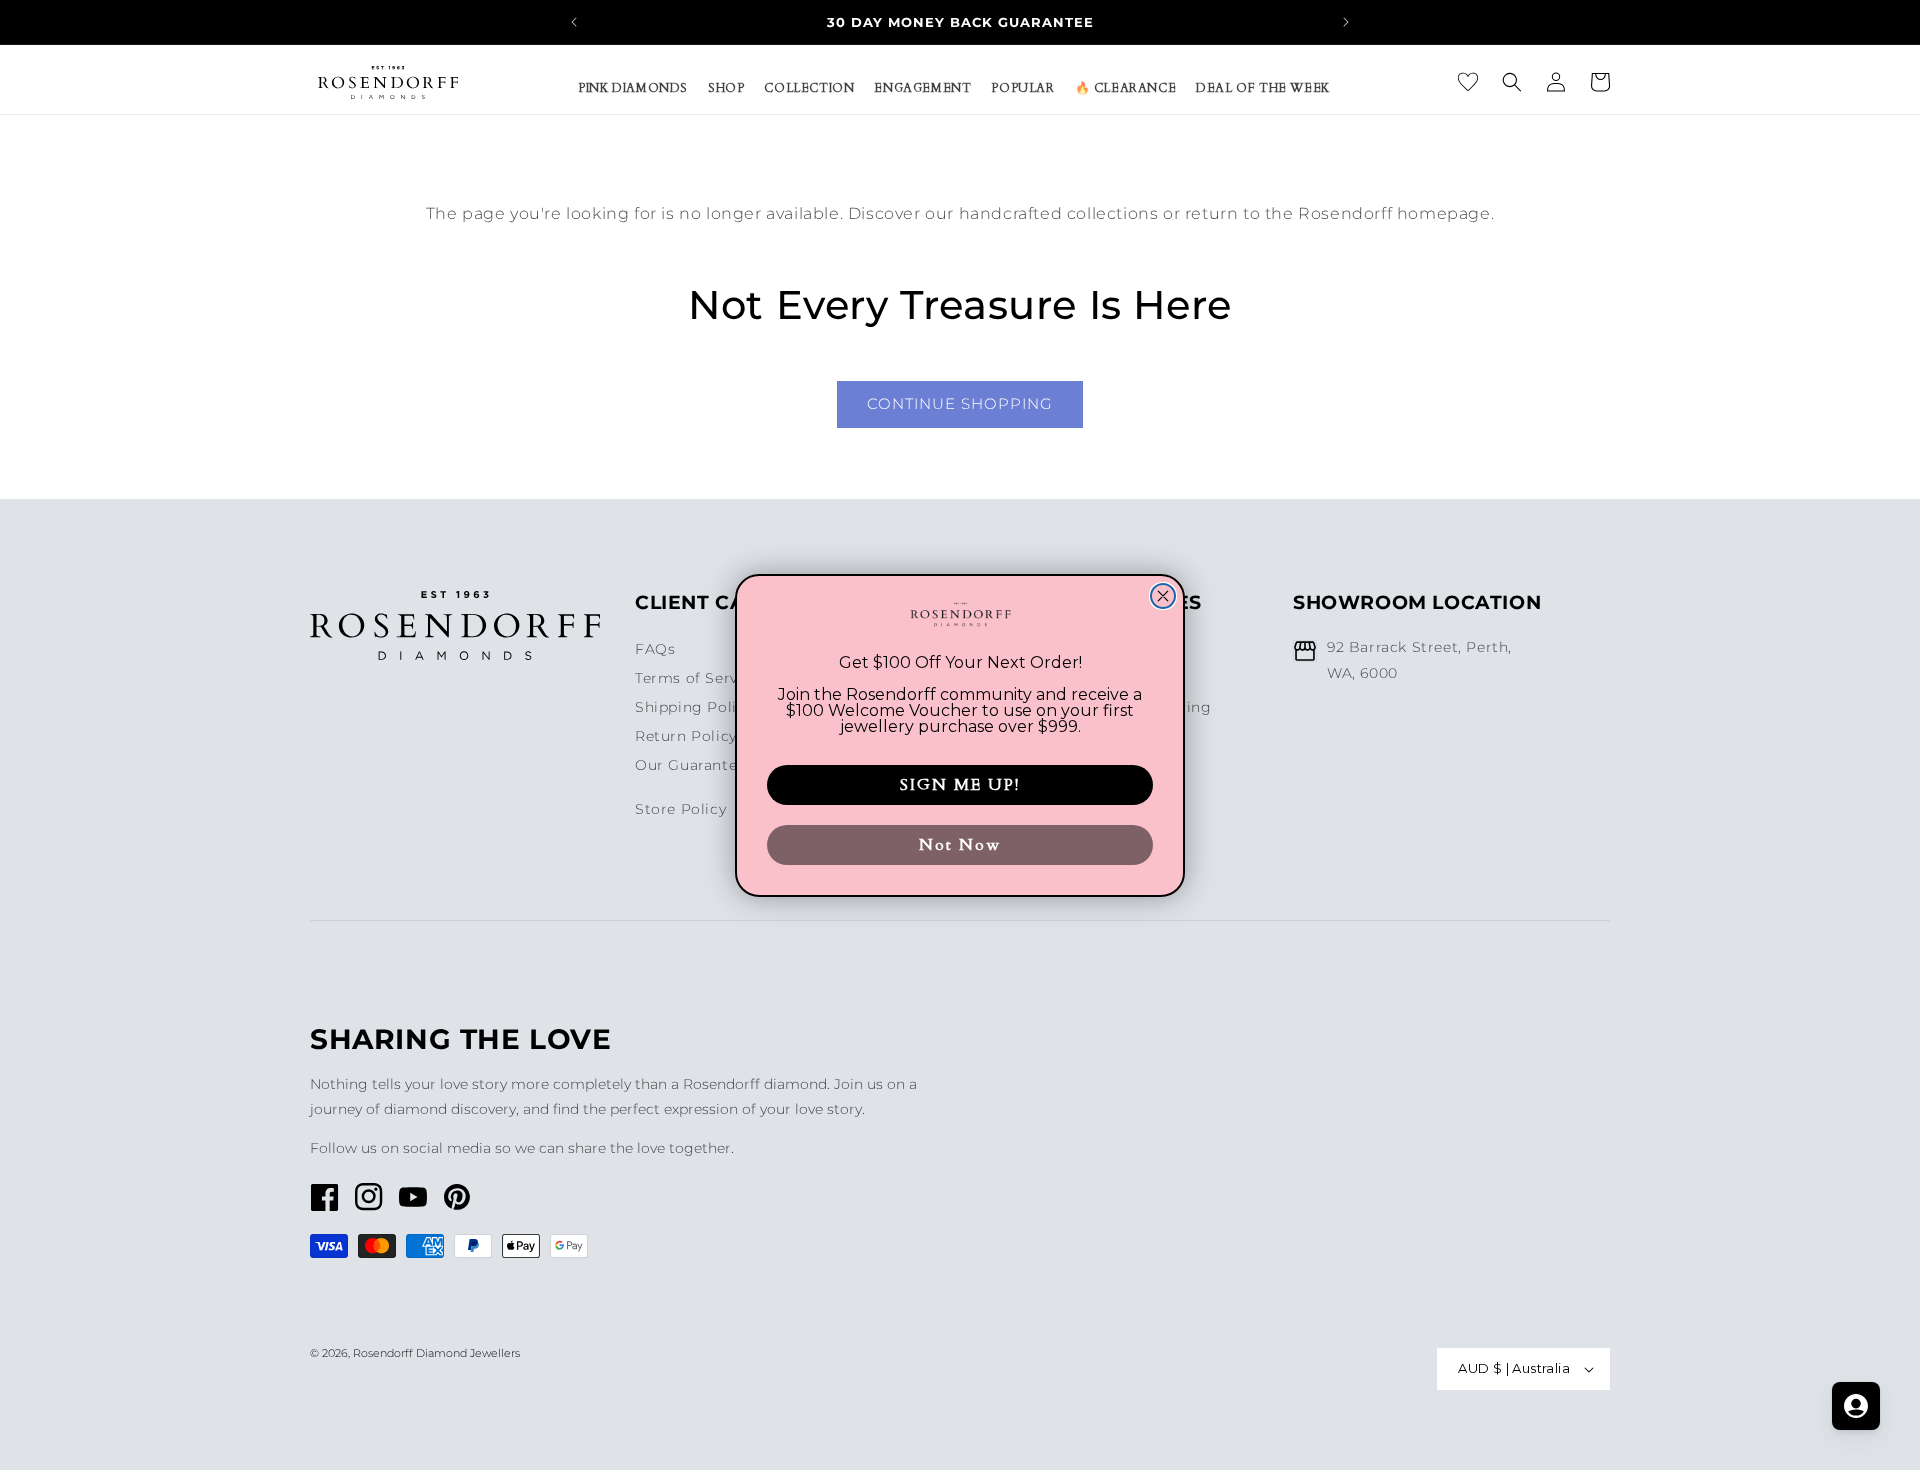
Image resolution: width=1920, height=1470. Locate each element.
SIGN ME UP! (960, 785)
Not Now (960, 845)
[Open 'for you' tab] (1856, 1406)
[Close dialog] (1163, 596)
